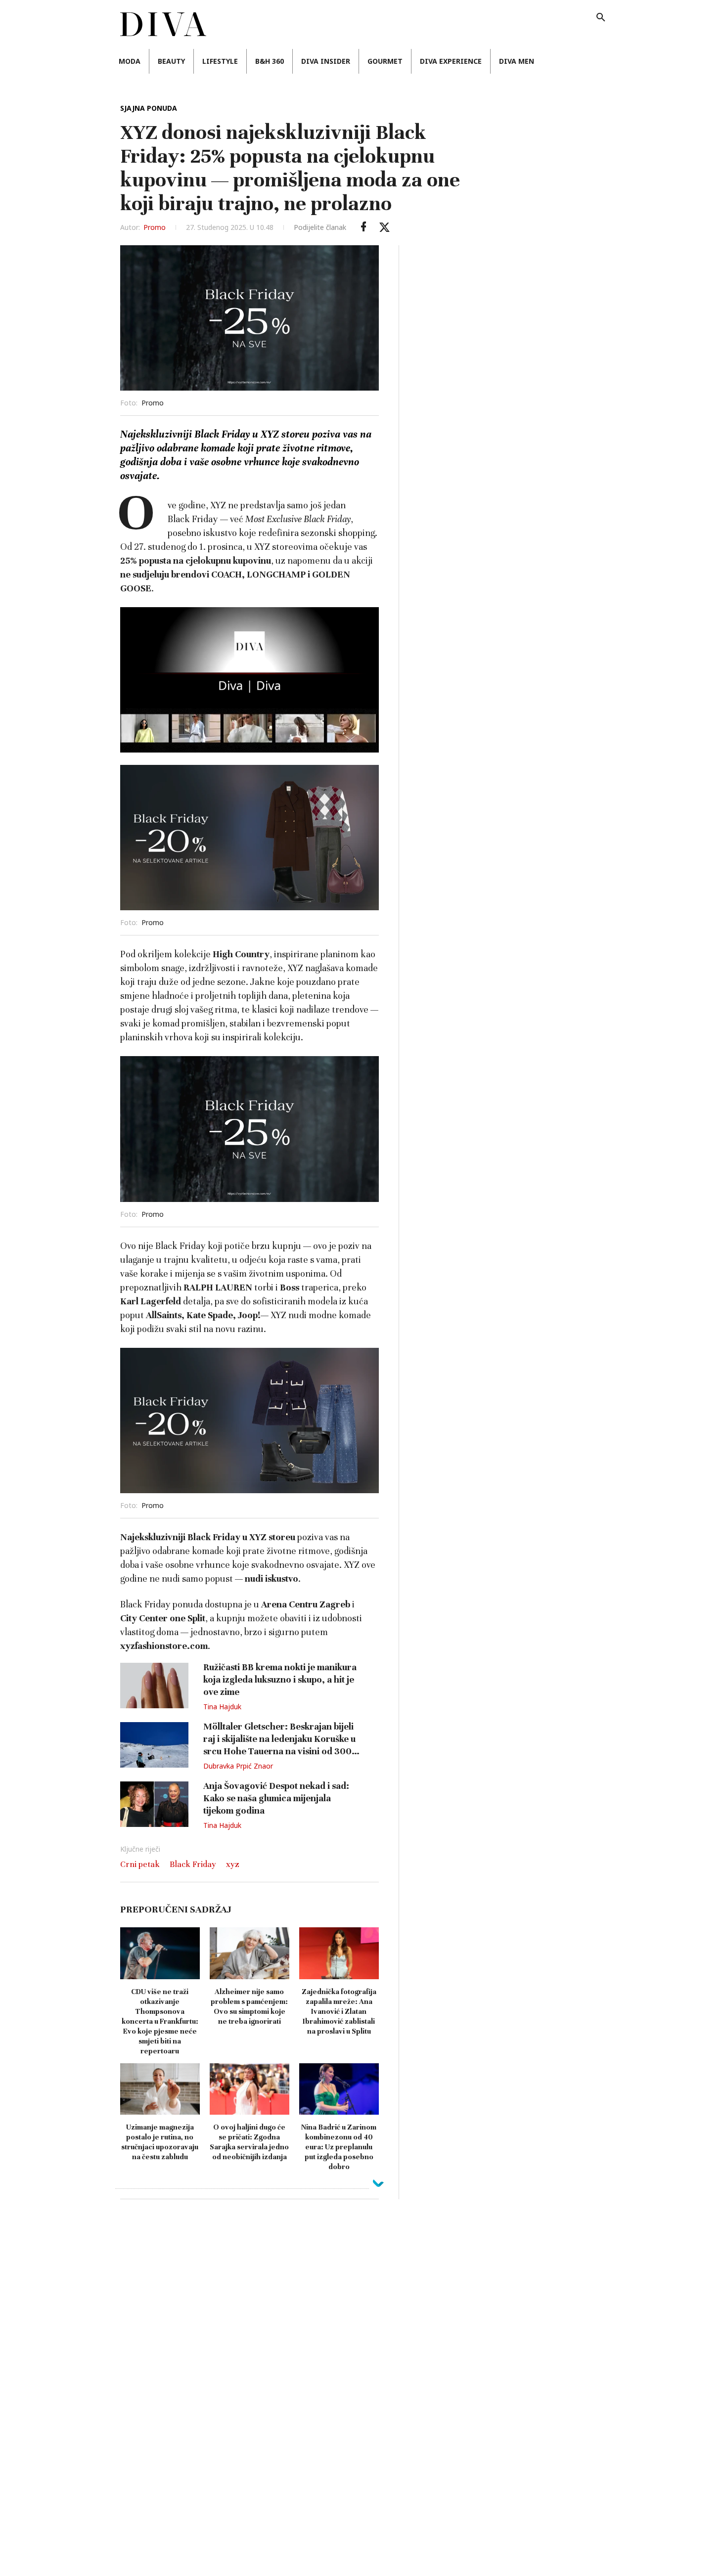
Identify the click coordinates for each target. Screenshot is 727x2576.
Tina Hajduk (222, 1707)
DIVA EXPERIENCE (451, 61)
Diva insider (326, 61)
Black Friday (193, 1864)
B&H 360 (270, 61)
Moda (130, 61)
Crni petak (140, 1864)
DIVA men (517, 61)
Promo (155, 227)
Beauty (171, 61)
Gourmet (385, 61)
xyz (233, 1864)
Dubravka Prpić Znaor (238, 1766)
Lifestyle (220, 61)
